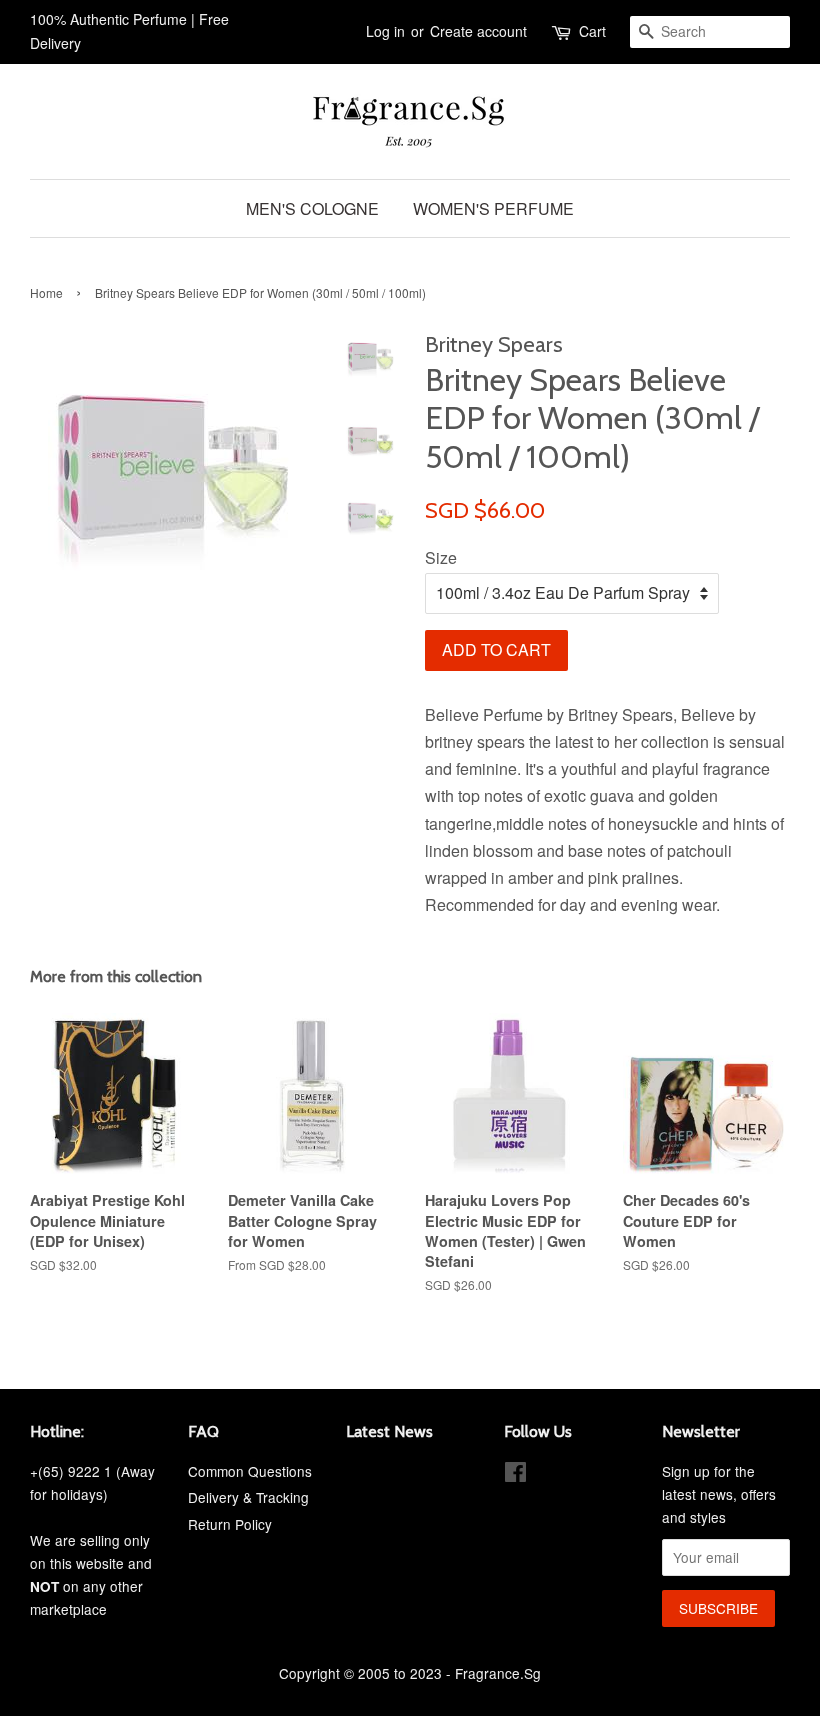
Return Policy (230, 1524)
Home (46, 292)
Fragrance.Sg (498, 1673)
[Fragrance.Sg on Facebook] (515, 1475)
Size (441, 557)
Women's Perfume (493, 208)
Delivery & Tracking (248, 1497)
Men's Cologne (312, 208)
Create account (478, 31)
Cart (592, 31)
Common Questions (250, 1471)
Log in (385, 31)
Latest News (389, 1431)
